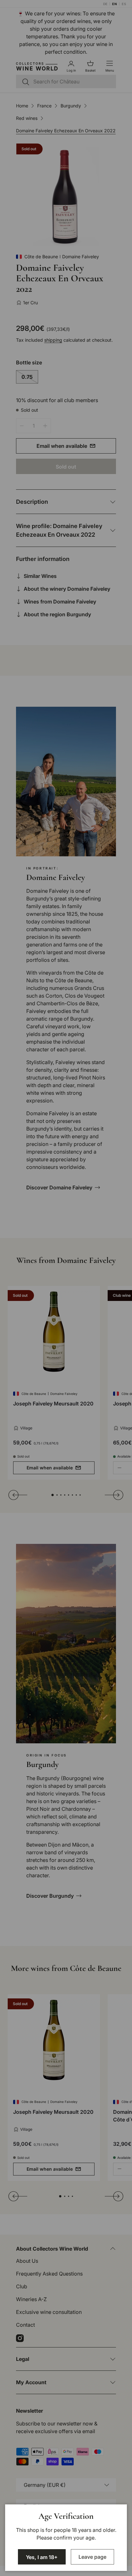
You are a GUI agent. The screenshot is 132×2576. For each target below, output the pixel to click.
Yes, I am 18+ (42, 2557)
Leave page (92, 2557)
